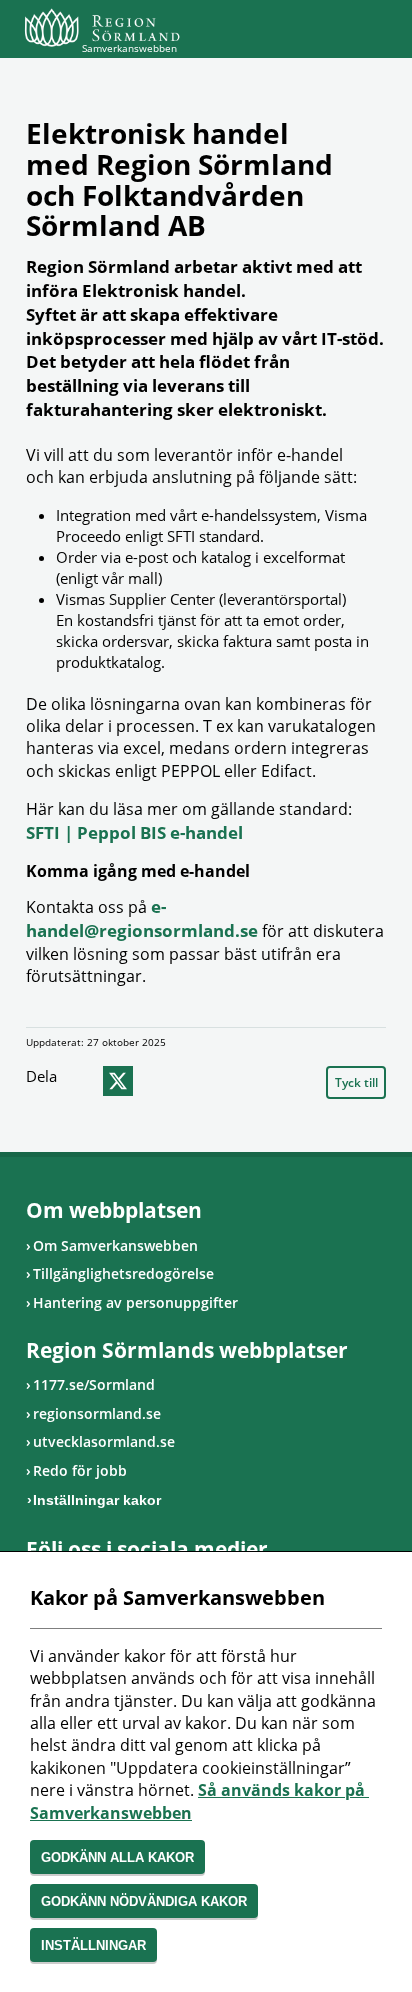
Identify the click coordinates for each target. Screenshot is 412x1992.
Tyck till (356, 1082)
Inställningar (93, 1945)
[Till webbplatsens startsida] (102, 27)
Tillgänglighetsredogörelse (123, 1273)
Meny (371, 32)
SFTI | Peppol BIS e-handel (134, 832)
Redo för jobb (80, 1470)
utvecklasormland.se (104, 1441)
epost (156, 1081)
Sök (321, 32)
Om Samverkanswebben (115, 1245)
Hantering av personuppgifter (135, 1302)
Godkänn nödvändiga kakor (144, 1901)
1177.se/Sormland (94, 1384)
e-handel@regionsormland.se (142, 918)
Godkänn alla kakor (117, 1857)
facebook (80, 1081)
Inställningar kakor (97, 1500)
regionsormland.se (97, 1413)
